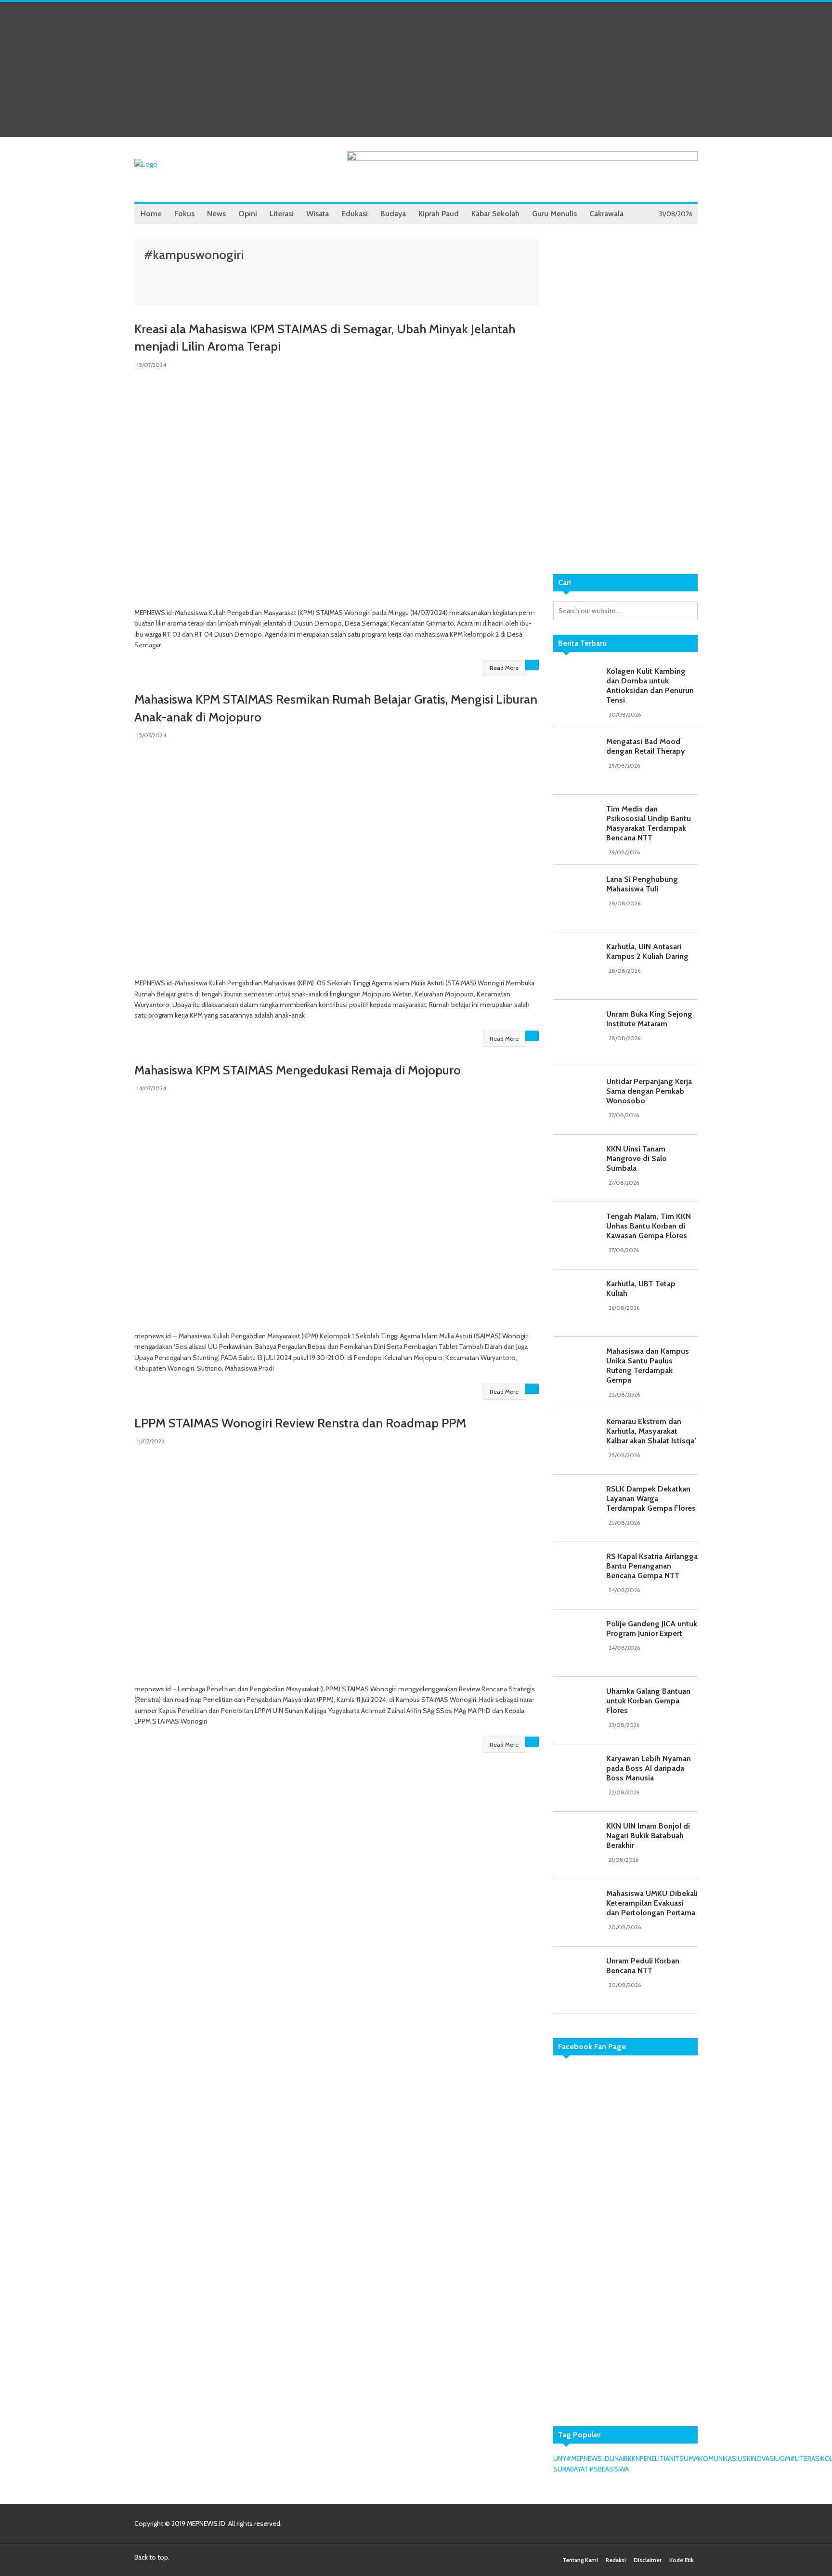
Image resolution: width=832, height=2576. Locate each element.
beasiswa (613, 2469)
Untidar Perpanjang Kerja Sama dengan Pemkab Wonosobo (649, 1091)
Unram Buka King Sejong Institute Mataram (649, 1019)
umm (691, 2458)
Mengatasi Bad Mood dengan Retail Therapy (646, 746)
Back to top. (152, 2557)
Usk (744, 2458)
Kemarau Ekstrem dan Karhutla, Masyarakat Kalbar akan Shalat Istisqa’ (651, 1431)
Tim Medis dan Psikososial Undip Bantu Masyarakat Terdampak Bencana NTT (649, 823)
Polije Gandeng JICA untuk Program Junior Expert (652, 1628)
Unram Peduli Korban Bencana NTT (643, 1966)
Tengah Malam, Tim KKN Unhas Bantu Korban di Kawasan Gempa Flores (649, 1226)
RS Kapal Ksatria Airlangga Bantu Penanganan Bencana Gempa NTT (652, 1566)
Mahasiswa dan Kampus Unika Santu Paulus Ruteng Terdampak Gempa (648, 1366)
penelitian (657, 2458)
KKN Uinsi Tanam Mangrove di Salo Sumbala (637, 1158)
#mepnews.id (588, 2458)
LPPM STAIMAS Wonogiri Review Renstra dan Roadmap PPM (300, 1423)
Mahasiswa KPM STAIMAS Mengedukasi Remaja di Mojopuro (298, 1070)
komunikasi (718, 2458)
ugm (783, 2458)
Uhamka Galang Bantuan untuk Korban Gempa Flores (648, 1701)
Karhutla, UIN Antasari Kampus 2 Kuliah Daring (647, 951)
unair (619, 2458)
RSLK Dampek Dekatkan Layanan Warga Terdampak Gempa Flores (651, 1498)
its (679, 2458)
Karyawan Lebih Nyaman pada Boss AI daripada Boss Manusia (649, 1768)
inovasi (763, 2458)
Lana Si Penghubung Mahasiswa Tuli (642, 884)
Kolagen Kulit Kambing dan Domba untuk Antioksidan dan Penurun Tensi (650, 686)
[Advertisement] (416, 69)
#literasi (806, 2458)
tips (591, 2469)
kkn (634, 2458)
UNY (560, 2458)
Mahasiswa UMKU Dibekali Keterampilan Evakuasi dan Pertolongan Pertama (652, 1903)
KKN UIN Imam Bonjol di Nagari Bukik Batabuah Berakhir (648, 1836)
